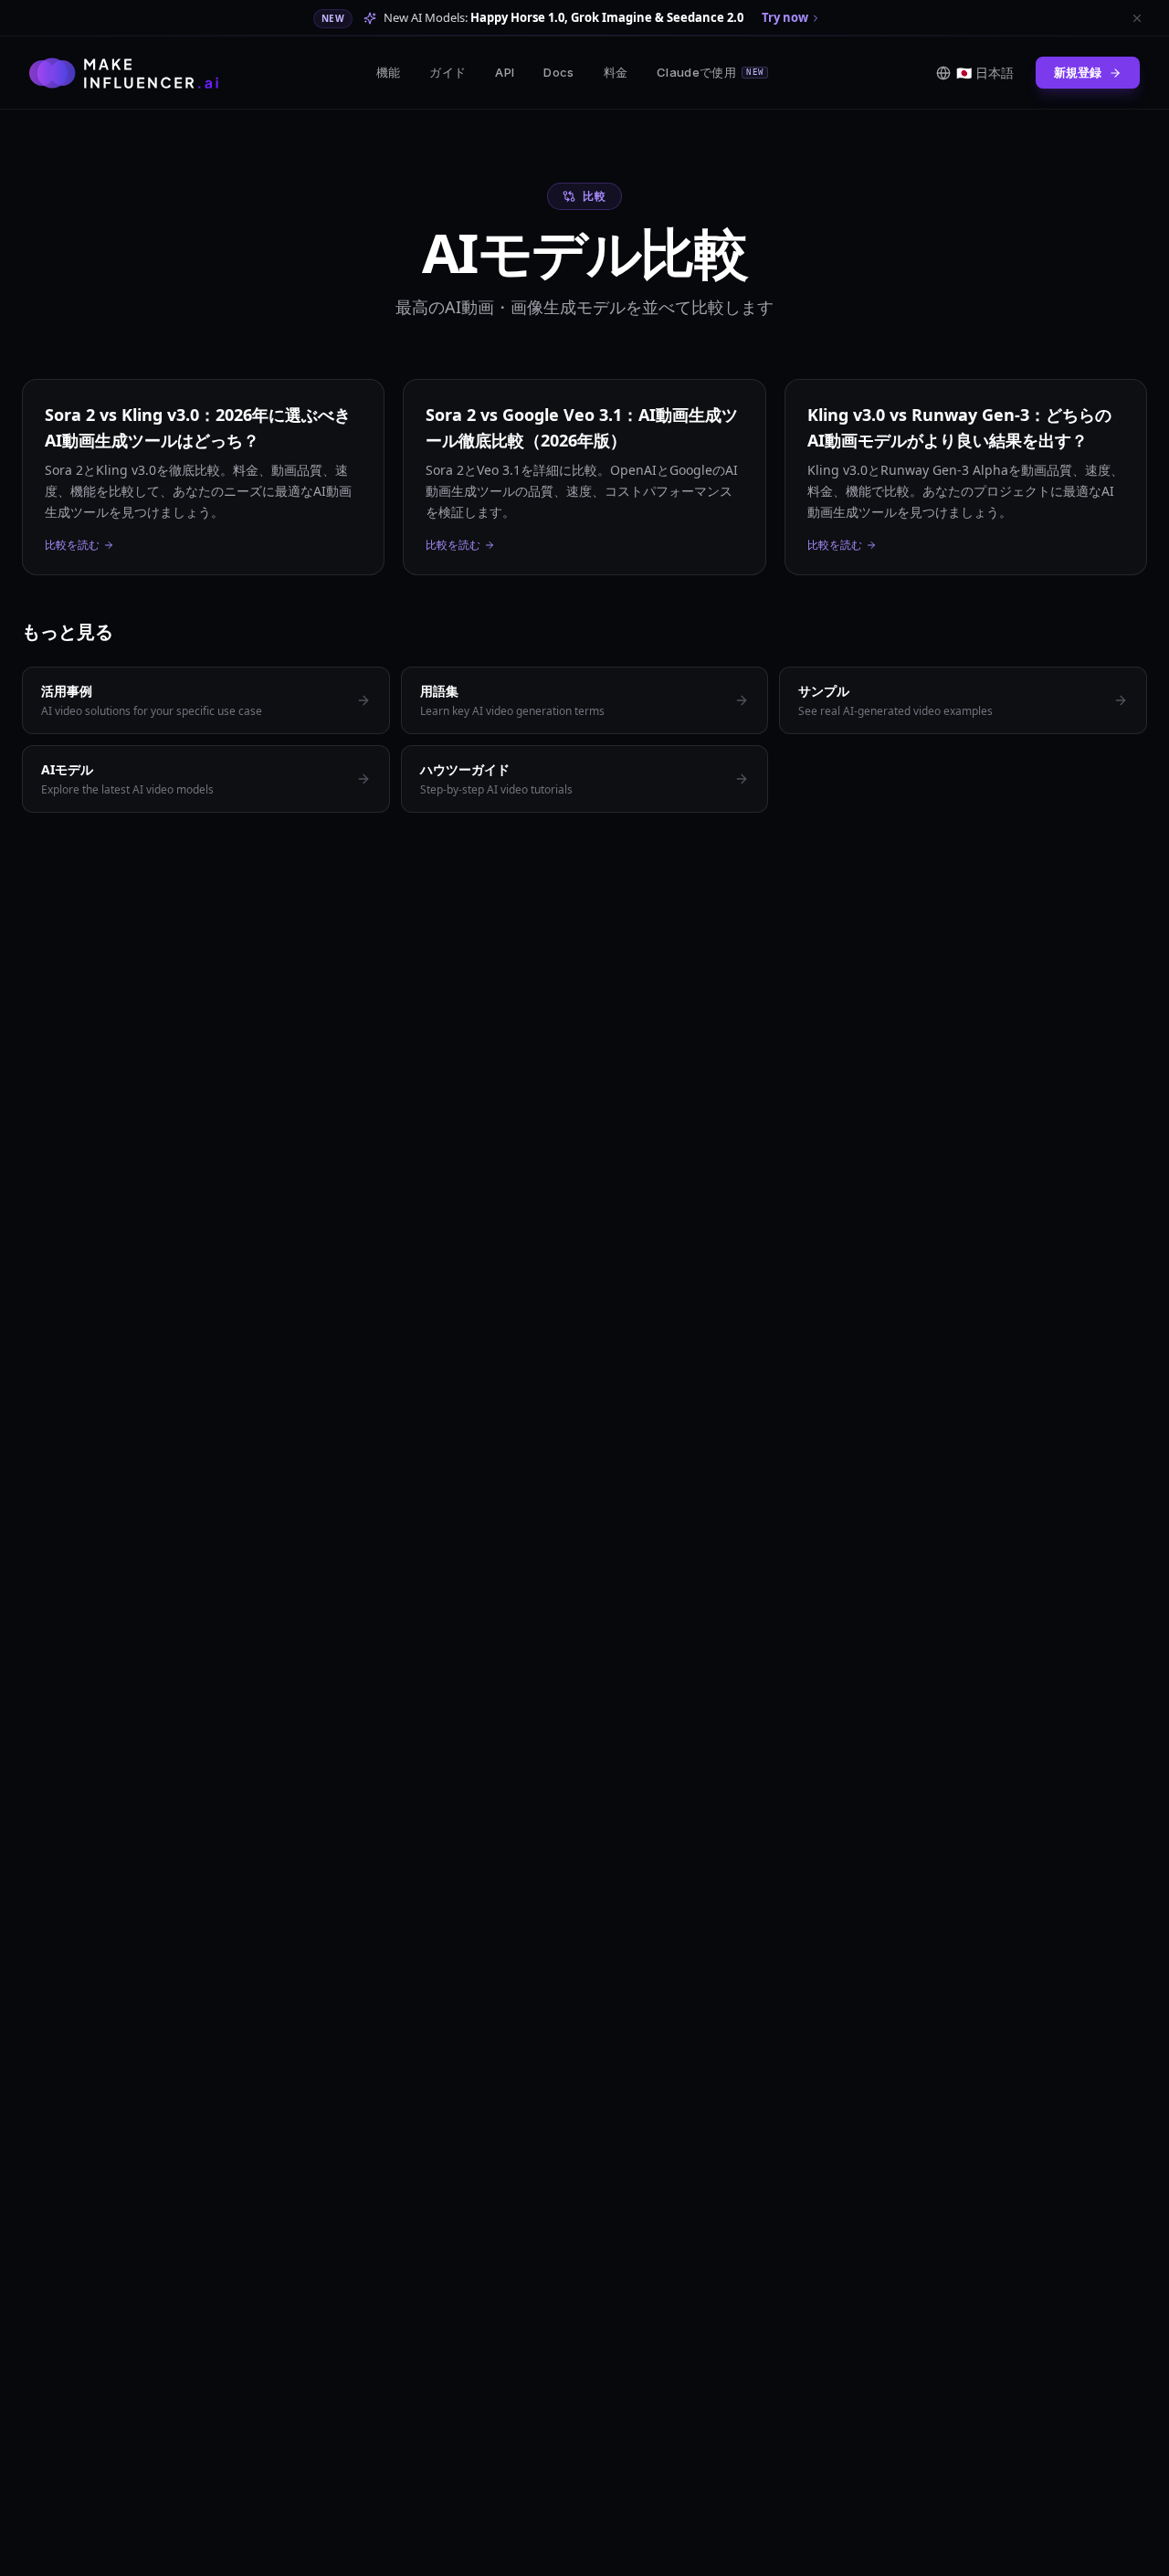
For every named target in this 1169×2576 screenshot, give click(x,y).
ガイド (448, 72)
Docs (558, 72)
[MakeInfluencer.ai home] (124, 73)
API (505, 72)
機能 (389, 72)
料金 (616, 72)
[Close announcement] (1137, 18)
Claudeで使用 (710, 72)
